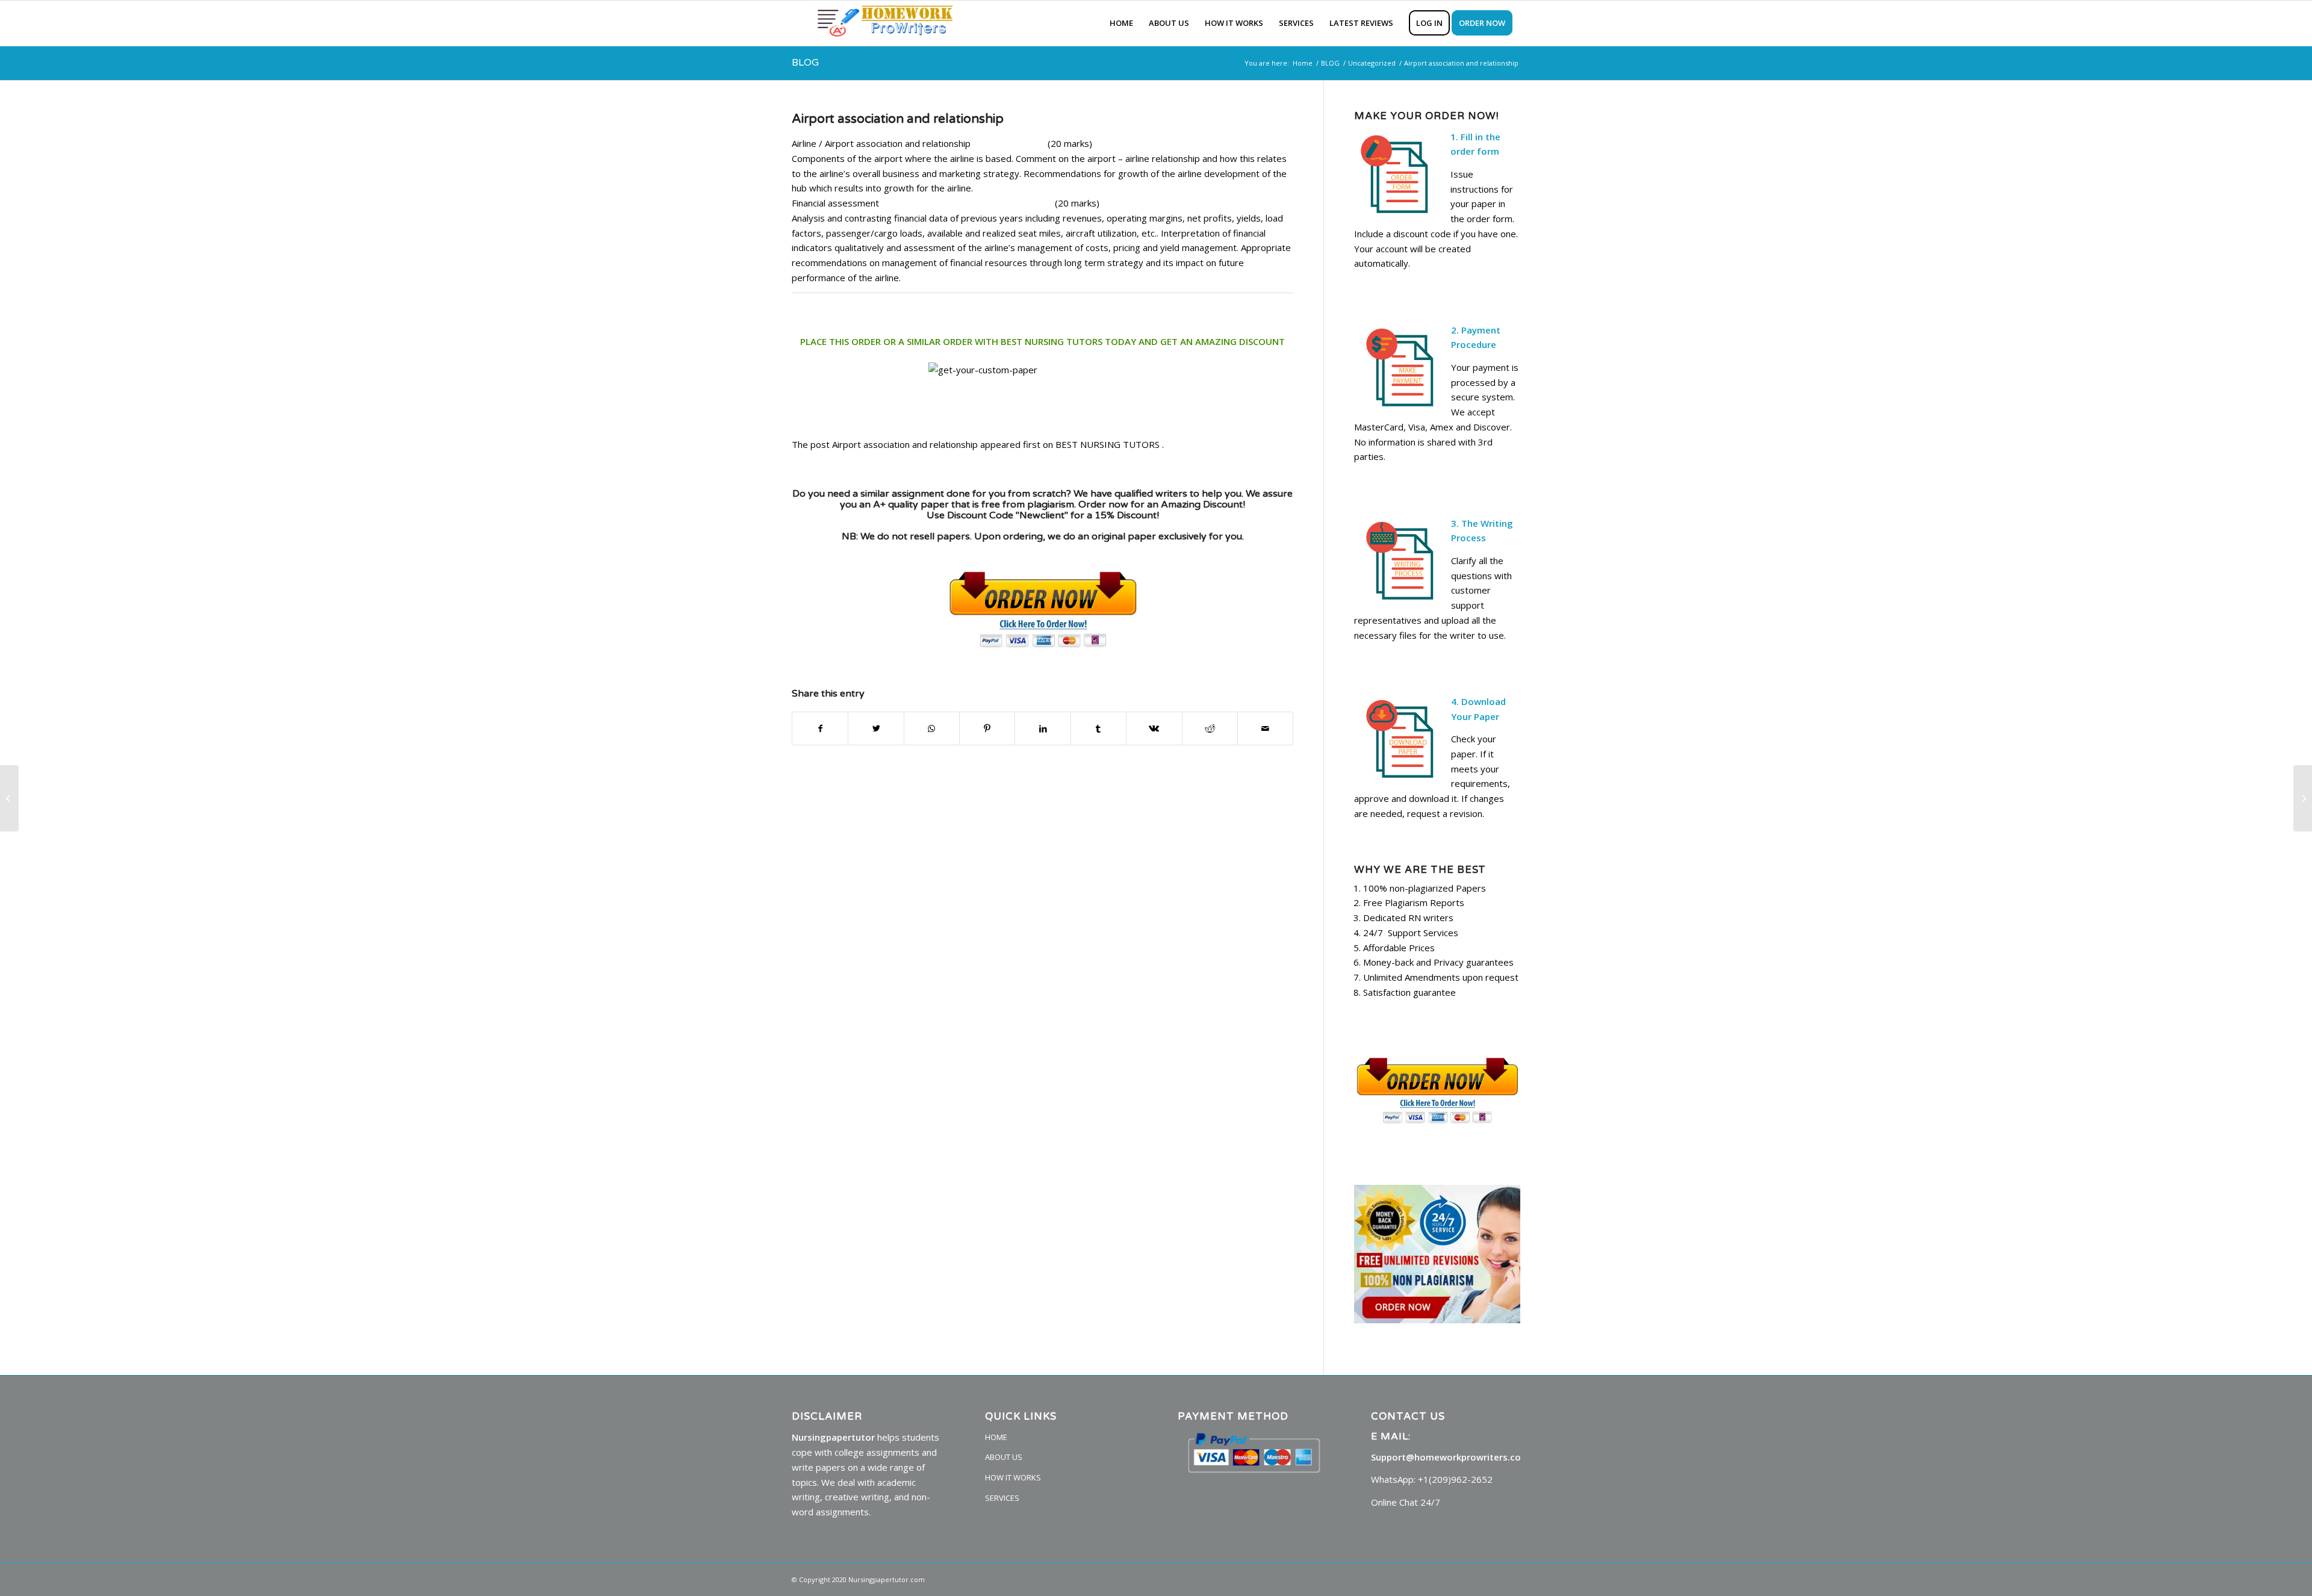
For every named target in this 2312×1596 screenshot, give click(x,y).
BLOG (805, 63)
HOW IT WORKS (1013, 1477)
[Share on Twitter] (876, 729)
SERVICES (1002, 1498)
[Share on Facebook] (820, 729)
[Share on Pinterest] (987, 729)
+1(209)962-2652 (1455, 1479)
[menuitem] (1121, 23)
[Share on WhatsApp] (932, 729)
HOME (996, 1437)
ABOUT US (1004, 1457)
